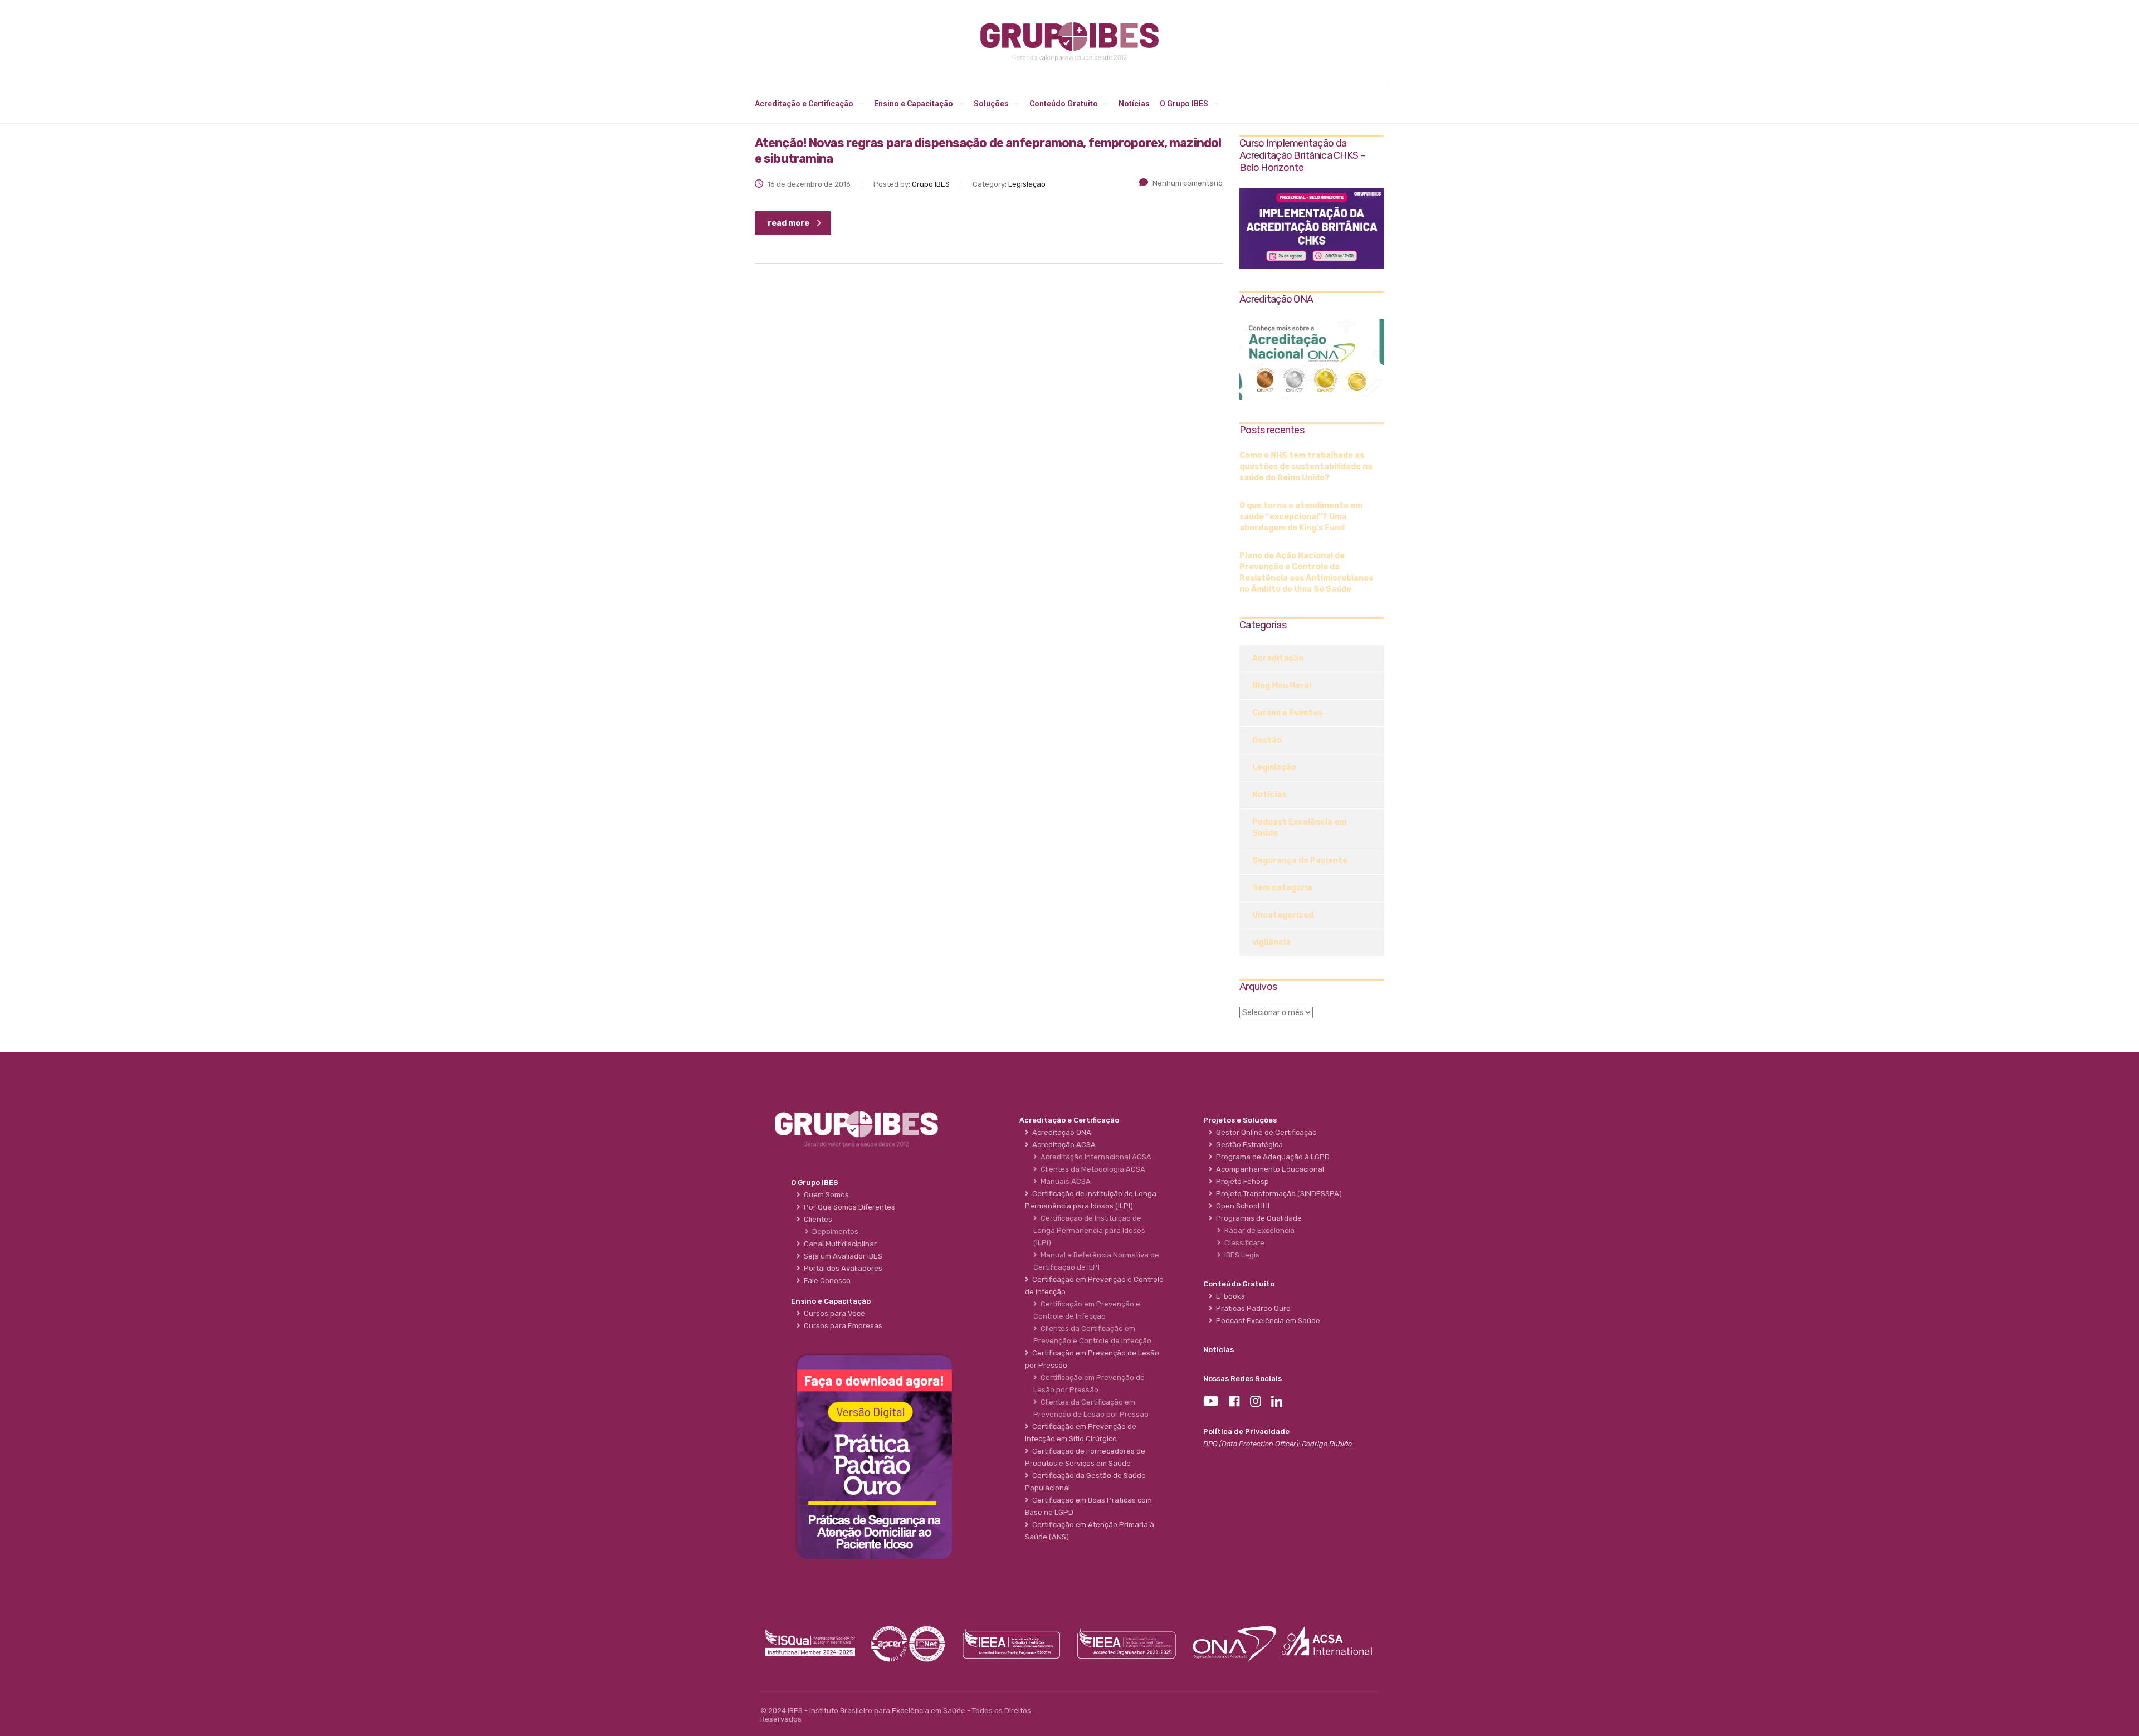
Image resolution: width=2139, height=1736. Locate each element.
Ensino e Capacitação (914, 104)
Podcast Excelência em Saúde (1299, 828)
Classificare (1243, 1243)
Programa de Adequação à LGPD (1271, 1157)
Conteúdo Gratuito (1064, 104)
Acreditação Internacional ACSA (1094, 1157)
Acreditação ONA (1060, 1132)
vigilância (1271, 942)
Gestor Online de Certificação (1265, 1132)
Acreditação (1278, 658)
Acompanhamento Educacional (1268, 1169)
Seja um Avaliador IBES (841, 1256)
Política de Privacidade (1246, 1432)
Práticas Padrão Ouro (1252, 1308)
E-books (1229, 1296)
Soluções (991, 104)
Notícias (1134, 104)
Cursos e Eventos (1287, 713)
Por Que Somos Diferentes (848, 1207)
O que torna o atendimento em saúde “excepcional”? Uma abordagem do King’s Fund (1301, 517)
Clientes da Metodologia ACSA (1091, 1169)
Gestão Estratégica (1248, 1145)
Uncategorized (1283, 915)
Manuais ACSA (1064, 1181)
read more (788, 223)
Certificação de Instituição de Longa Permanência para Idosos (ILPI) (1089, 1230)
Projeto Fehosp (1241, 1181)
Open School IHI (1241, 1206)
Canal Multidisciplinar (839, 1244)
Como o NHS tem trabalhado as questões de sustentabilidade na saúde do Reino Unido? (1306, 467)
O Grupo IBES (1184, 104)
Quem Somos (825, 1195)
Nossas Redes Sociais (1242, 1379)
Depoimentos (834, 1232)
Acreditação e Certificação (804, 104)
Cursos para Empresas (841, 1326)
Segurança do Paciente (1300, 860)
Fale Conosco (826, 1281)
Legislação (1274, 767)
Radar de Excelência (1258, 1230)
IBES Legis (1240, 1255)
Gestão (1267, 740)
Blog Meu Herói (1282, 686)
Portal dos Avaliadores (841, 1268)
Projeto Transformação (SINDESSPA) (1277, 1194)
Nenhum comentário (1188, 183)
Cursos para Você (833, 1313)
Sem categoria (1282, 888)
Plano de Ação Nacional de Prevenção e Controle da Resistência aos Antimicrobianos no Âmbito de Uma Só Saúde (1306, 572)
